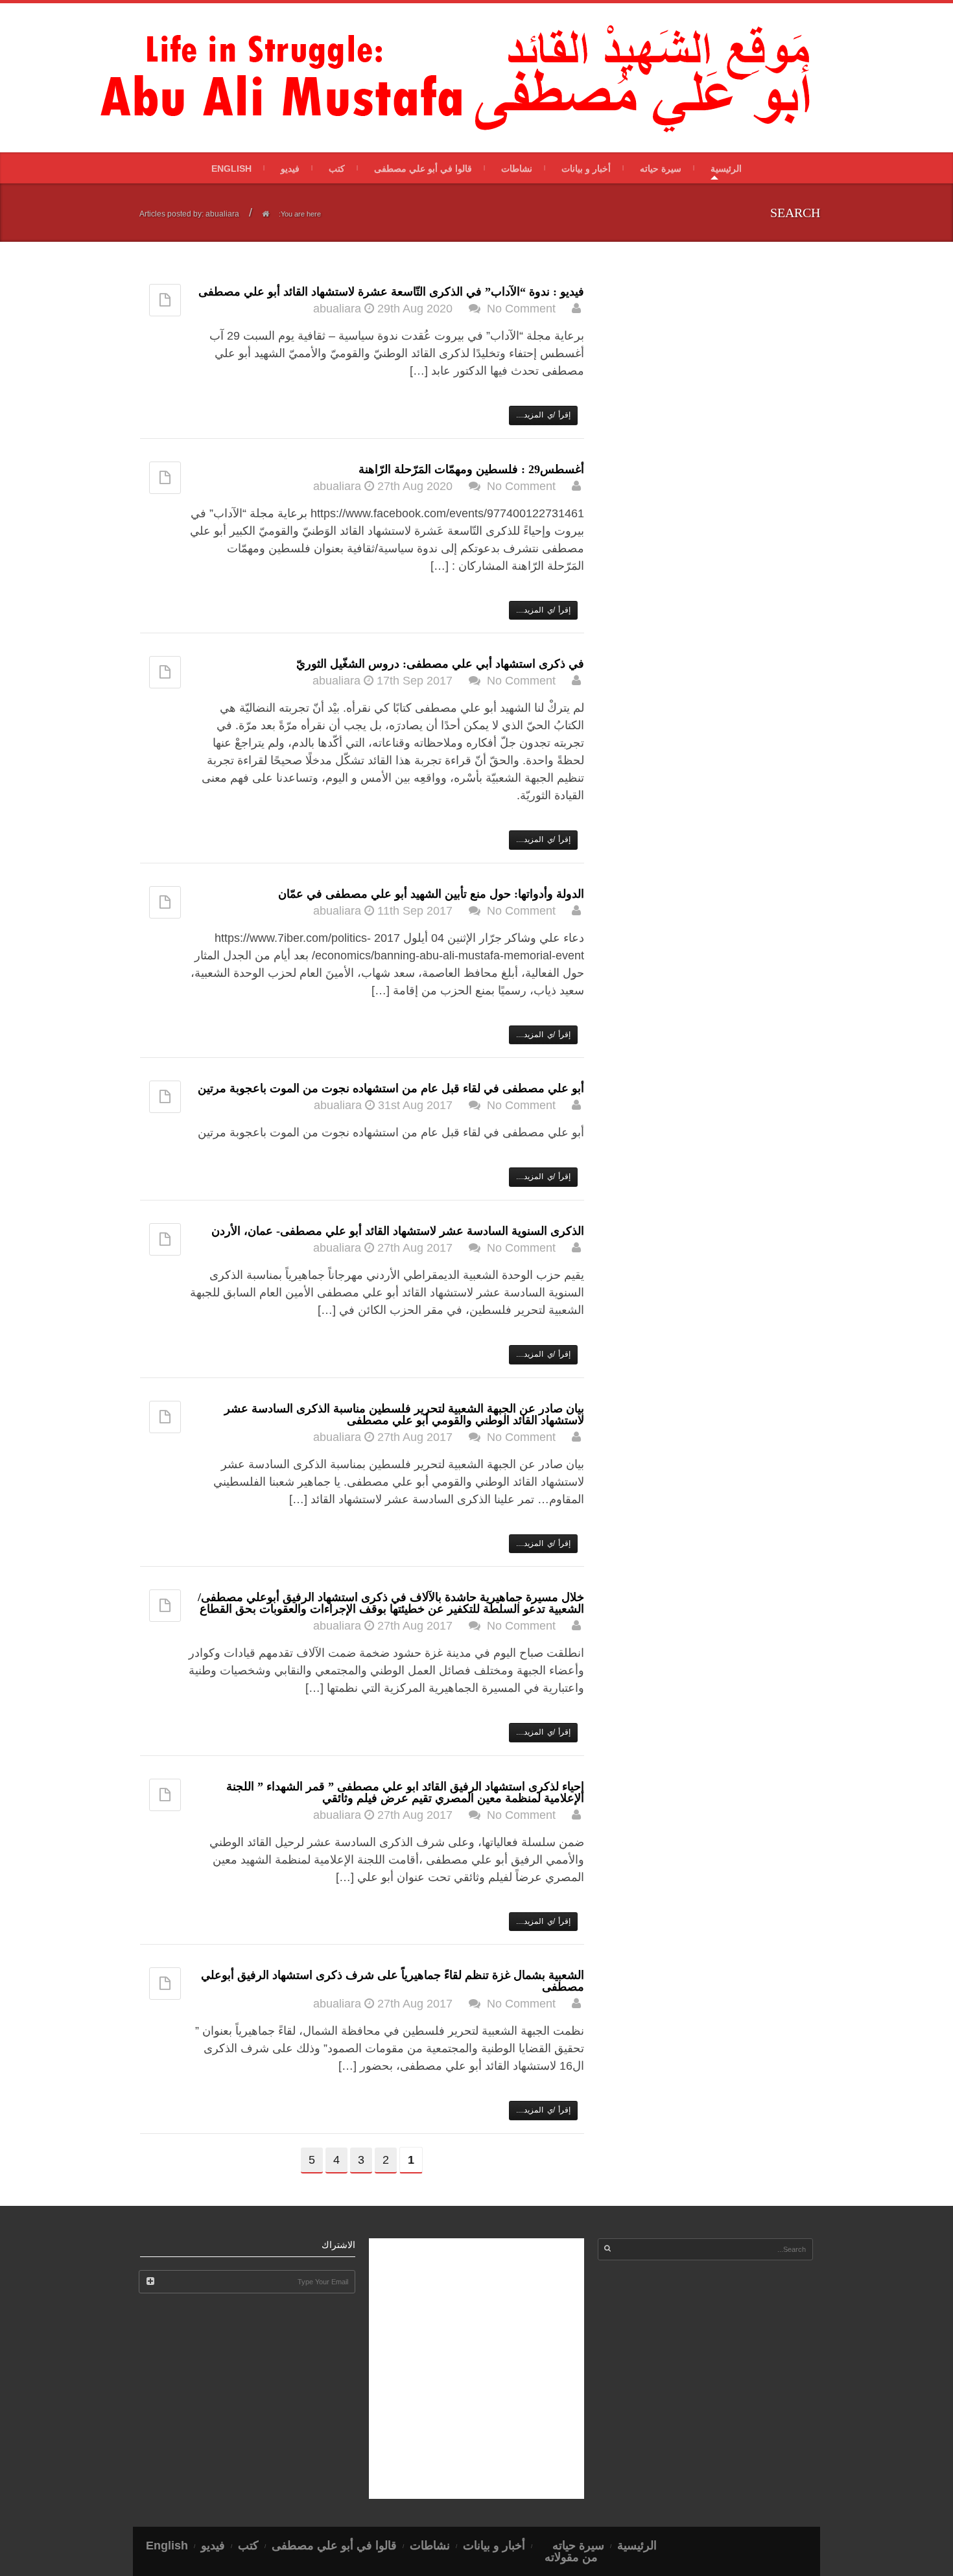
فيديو (290, 169)
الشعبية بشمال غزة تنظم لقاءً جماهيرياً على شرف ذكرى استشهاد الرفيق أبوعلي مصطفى (393, 1981)
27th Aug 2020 (415, 486)
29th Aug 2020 (415, 309)
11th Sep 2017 (415, 911)
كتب (337, 169)
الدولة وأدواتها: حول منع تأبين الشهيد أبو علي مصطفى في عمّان (431, 894)
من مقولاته (571, 2557)
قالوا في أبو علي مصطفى (423, 169)
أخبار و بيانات (586, 169)
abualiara (337, 309)
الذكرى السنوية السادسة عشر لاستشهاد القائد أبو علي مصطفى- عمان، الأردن (398, 1231)
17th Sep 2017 (415, 681)
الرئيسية (726, 169)
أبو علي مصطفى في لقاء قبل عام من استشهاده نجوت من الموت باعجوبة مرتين (391, 1088)
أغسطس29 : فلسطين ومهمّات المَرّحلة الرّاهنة (471, 469)
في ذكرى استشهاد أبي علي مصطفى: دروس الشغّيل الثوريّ (440, 664)
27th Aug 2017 (415, 1248)
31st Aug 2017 (415, 1105)
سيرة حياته (661, 169)
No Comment (521, 309)
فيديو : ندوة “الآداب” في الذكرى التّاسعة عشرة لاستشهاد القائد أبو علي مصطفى (391, 292)
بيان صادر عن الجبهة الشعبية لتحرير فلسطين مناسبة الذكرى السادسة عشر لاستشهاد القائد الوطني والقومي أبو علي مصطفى (404, 1414)
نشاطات (517, 169)
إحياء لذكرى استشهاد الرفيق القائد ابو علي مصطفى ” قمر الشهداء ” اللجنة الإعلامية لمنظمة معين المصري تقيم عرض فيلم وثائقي (405, 1792)
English (231, 169)
